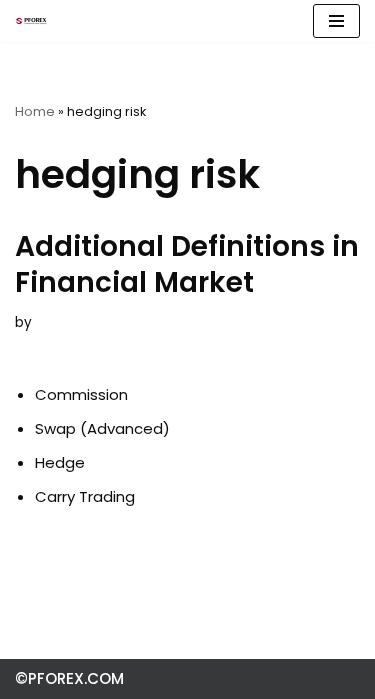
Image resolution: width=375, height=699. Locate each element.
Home (35, 111)
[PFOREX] (31, 21)
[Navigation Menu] (336, 21)
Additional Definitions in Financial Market (187, 264)
